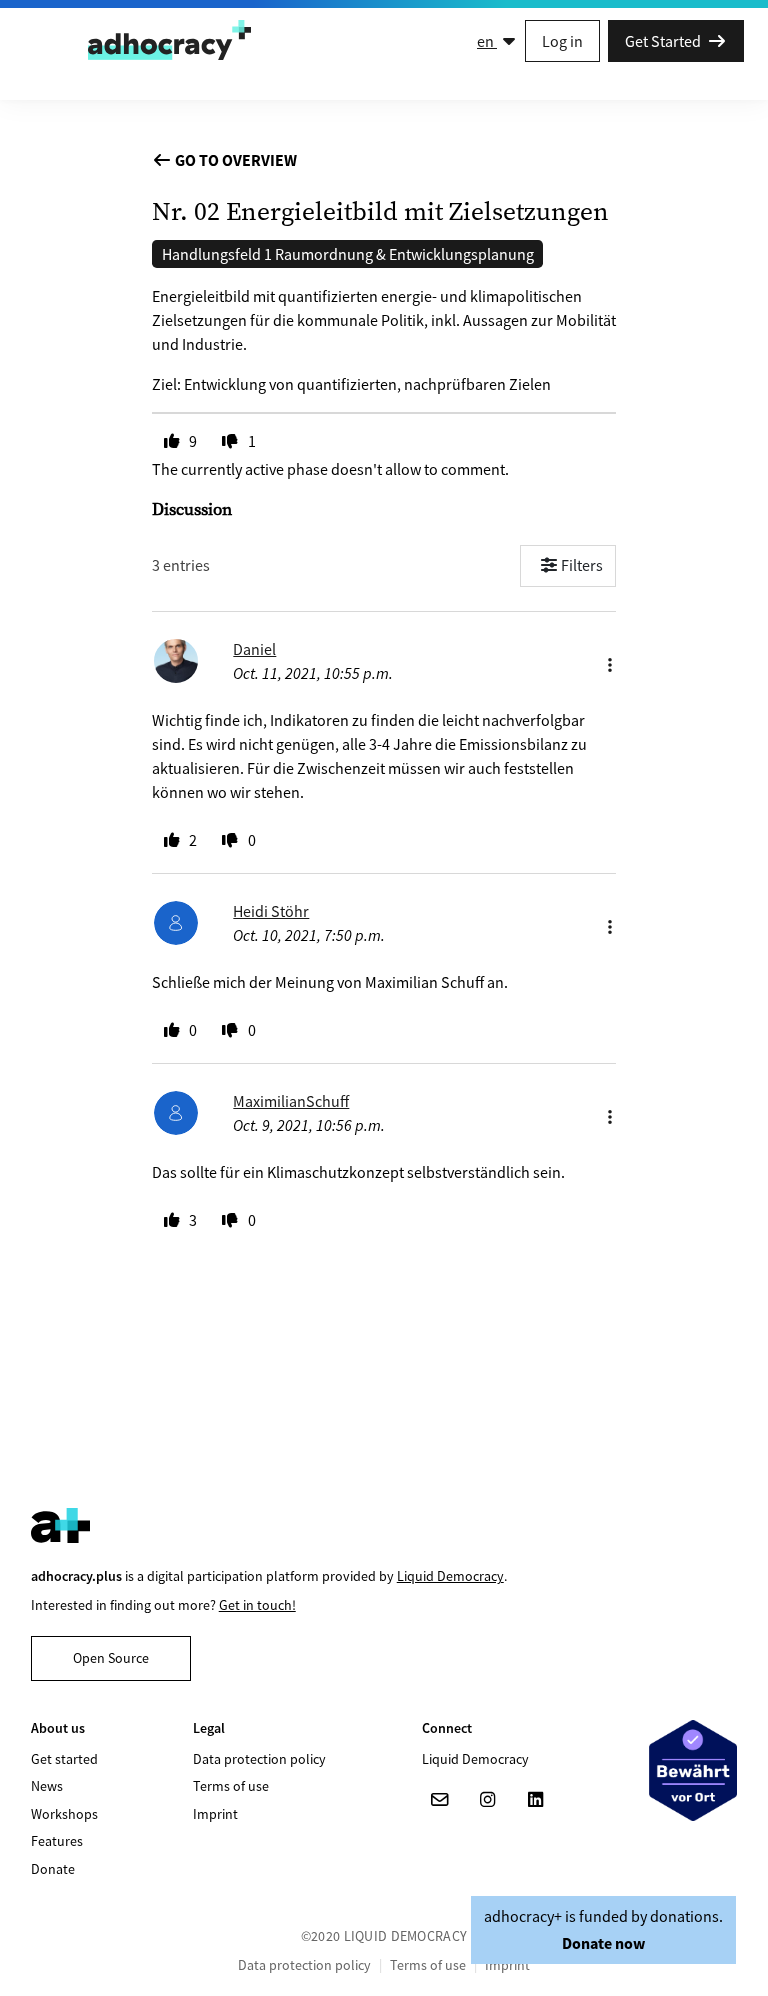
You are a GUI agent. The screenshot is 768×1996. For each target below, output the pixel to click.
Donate (53, 1869)
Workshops (64, 1814)
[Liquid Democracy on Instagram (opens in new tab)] (488, 1800)
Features (57, 1841)
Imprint (215, 1814)
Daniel (254, 649)
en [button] (487, 41)
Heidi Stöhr (271, 911)
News (47, 1786)
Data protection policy (259, 1759)
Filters (582, 565)
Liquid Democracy (450, 1576)
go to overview (234, 160)
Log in (562, 41)
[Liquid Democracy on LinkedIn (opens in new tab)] (536, 1800)
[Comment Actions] (610, 660)
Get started (64, 1759)
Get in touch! (257, 1605)
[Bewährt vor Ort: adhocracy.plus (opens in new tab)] (693, 1770)
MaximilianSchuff (291, 1101)
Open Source (111, 1658)
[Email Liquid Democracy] (440, 1800)
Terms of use (231, 1786)
